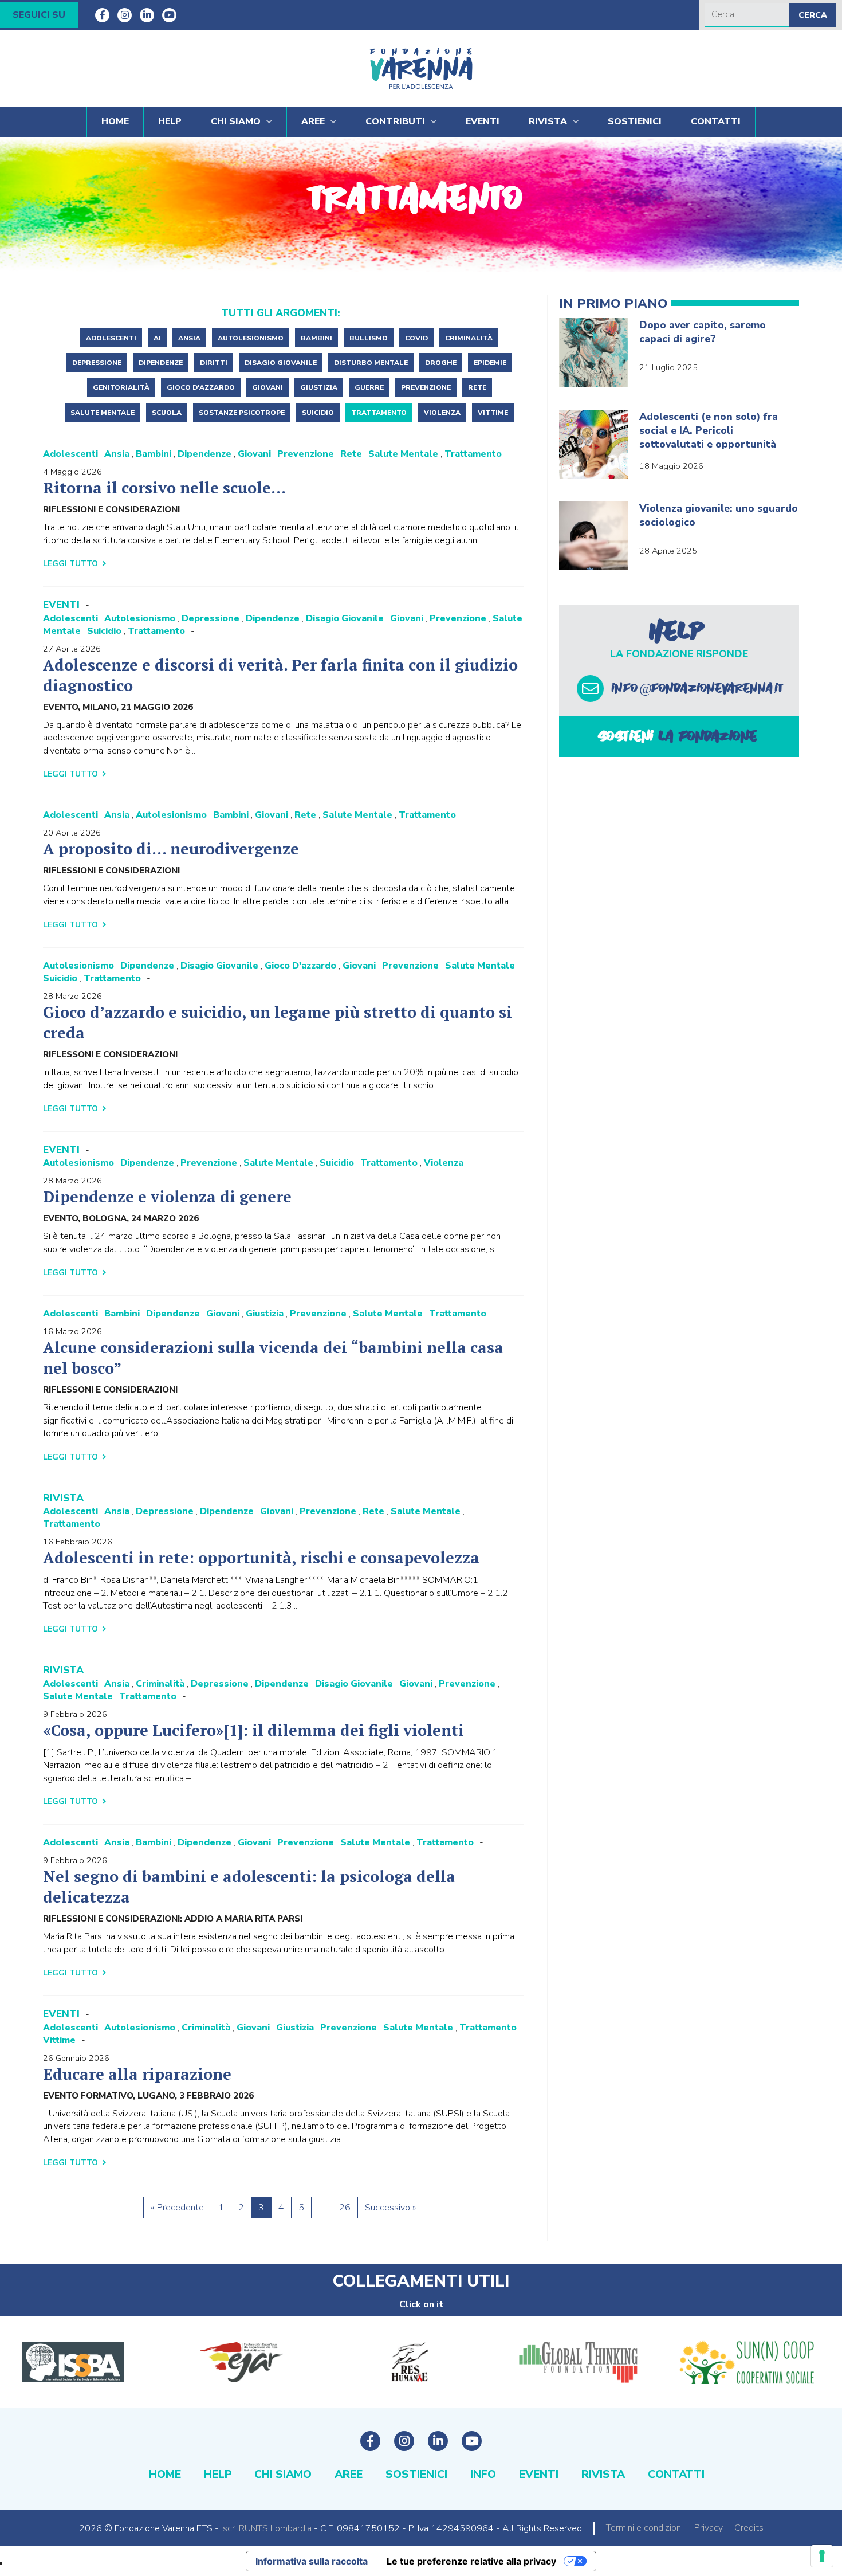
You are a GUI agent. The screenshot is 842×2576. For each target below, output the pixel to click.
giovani (267, 387)
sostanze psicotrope (242, 413)
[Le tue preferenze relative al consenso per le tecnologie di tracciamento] (822, 2556)
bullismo (369, 338)
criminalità (469, 338)
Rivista (548, 121)
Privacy (709, 2528)
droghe (441, 363)
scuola (167, 413)
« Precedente (177, 2208)
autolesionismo (251, 338)
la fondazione (679, 736)
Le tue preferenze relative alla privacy (471, 2561)
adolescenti (111, 338)
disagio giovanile (281, 363)
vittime (493, 413)
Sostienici (635, 121)
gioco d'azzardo (201, 387)
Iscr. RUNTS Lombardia (266, 2528)
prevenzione (426, 387)
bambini (316, 338)
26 (345, 2208)
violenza (442, 413)
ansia (189, 338)
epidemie (490, 363)
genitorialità (121, 387)
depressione (97, 363)
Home (115, 121)
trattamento (379, 413)
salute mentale (103, 413)
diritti (214, 363)
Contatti (716, 121)
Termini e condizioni (644, 2528)
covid (416, 338)
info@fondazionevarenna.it (699, 688)
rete (477, 387)
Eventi (483, 121)
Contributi (395, 121)
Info (483, 2475)
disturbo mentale (371, 363)
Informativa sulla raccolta (312, 2561)
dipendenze (161, 363)
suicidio (318, 413)
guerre (369, 387)
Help (170, 121)
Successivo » (390, 2208)
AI (157, 338)
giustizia (319, 387)
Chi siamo (236, 121)
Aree (313, 121)
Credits (749, 2528)
